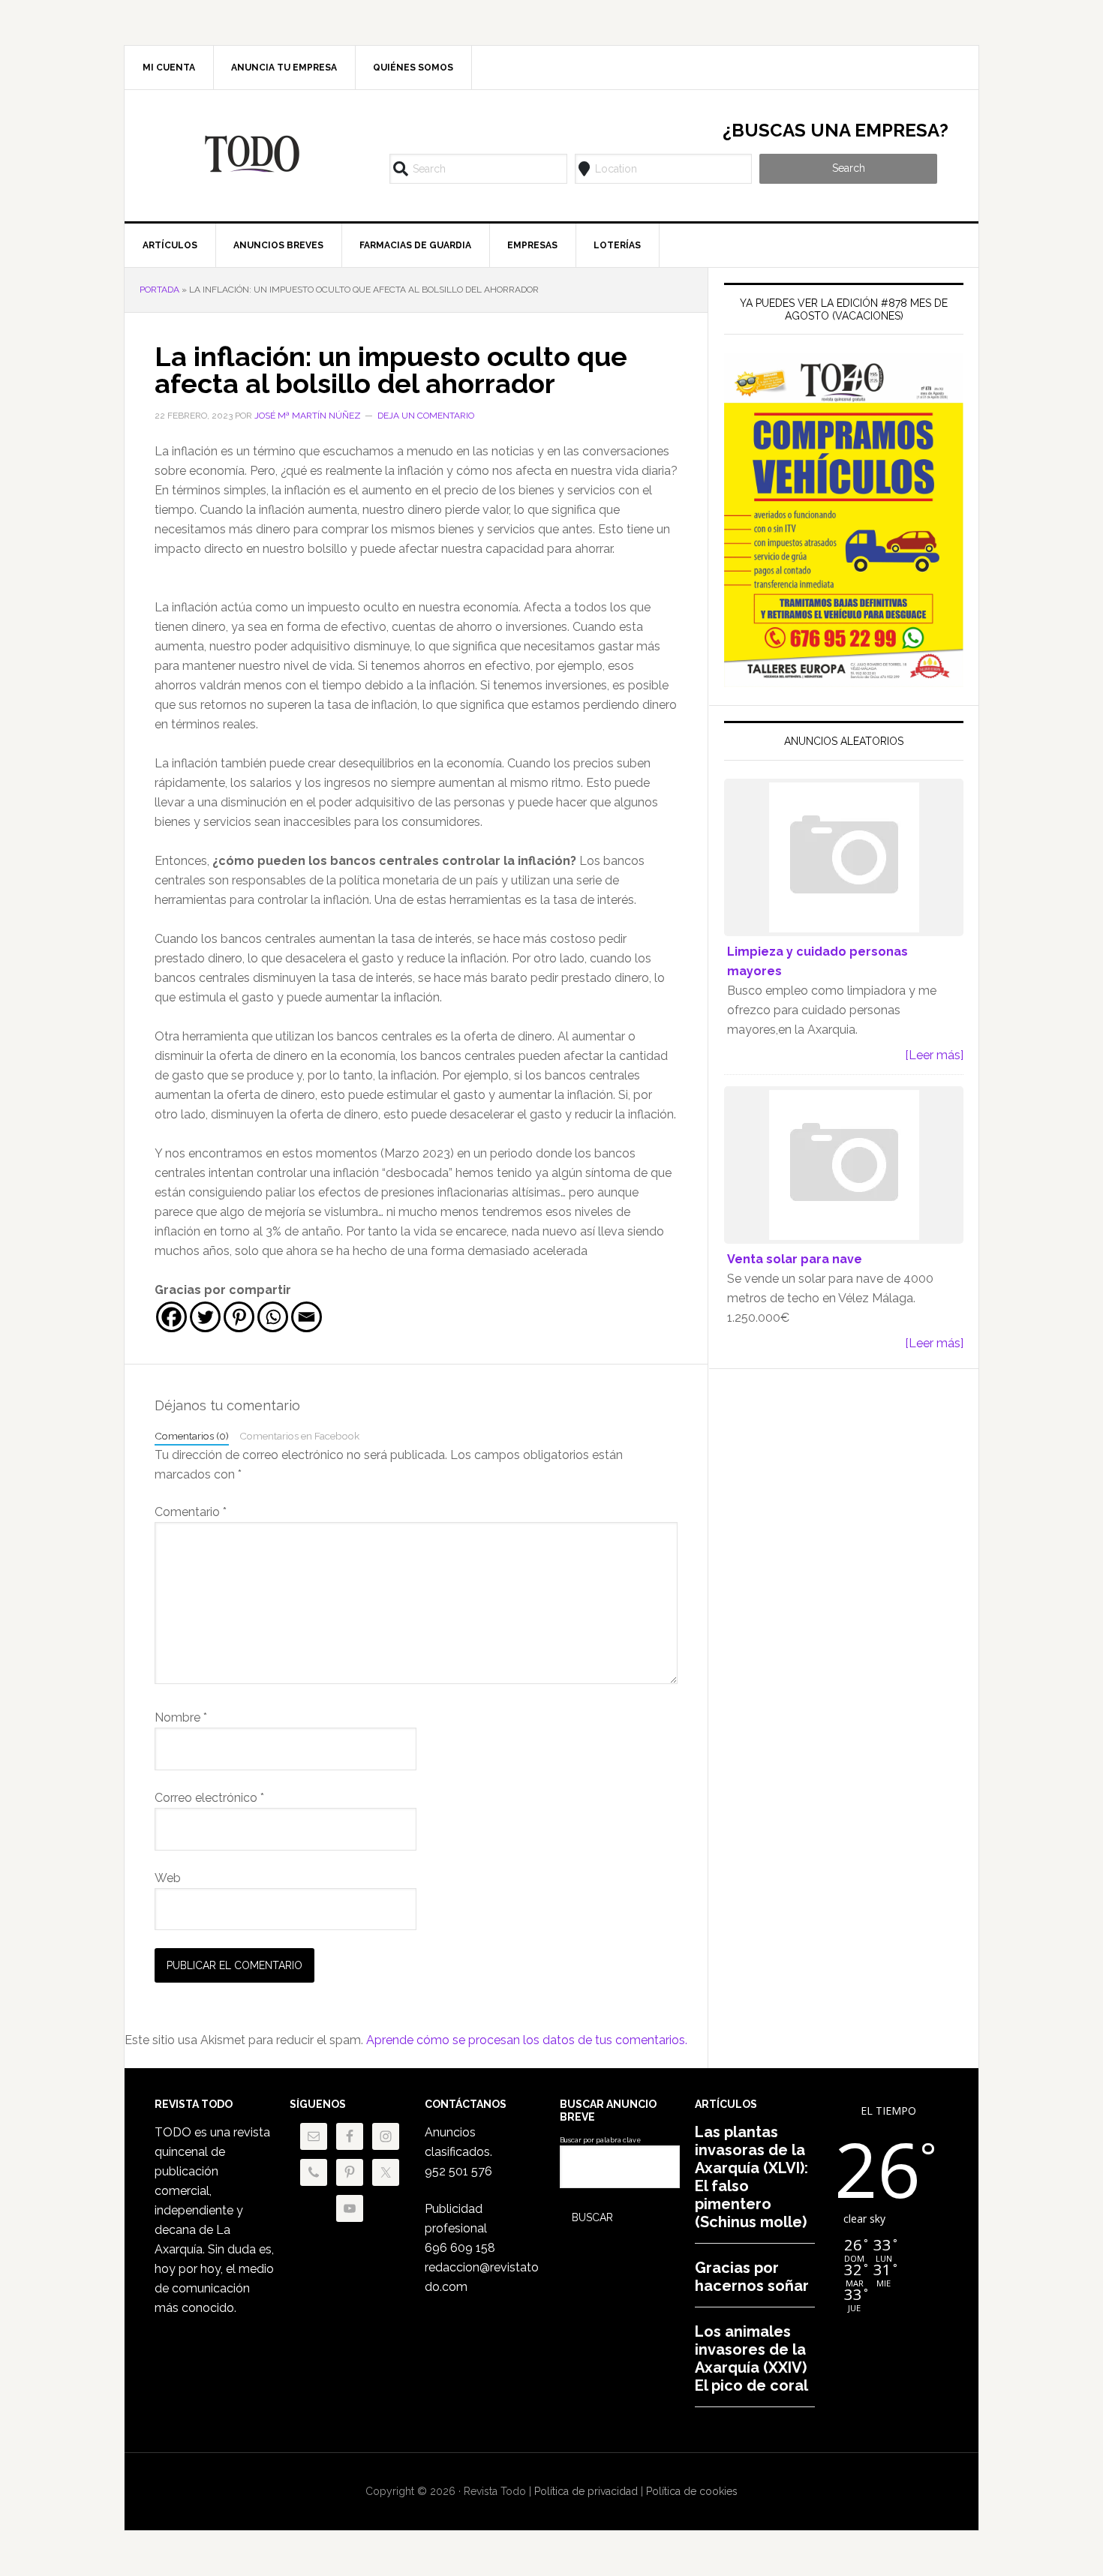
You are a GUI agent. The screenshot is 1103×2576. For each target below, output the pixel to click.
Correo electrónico (209, 1798)
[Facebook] (171, 1317)
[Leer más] (934, 1055)
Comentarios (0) (192, 1436)
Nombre (181, 1717)
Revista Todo (252, 154)
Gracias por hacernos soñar (752, 2277)
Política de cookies (692, 2491)
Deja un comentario (426, 416)
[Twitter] (205, 1317)
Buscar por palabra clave (600, 2140)
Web (168, 1878)
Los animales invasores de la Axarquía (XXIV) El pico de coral (751, 2358)
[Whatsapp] (273, 1317)
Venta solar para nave (795, 1259)
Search (849, 168)
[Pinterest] (239, 1317)
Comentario (191, 1512)
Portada (159, 290)
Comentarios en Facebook (299, 1436)
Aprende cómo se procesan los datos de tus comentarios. (527, 2040)
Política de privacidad (586, 2491)
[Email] (307, 1317)
